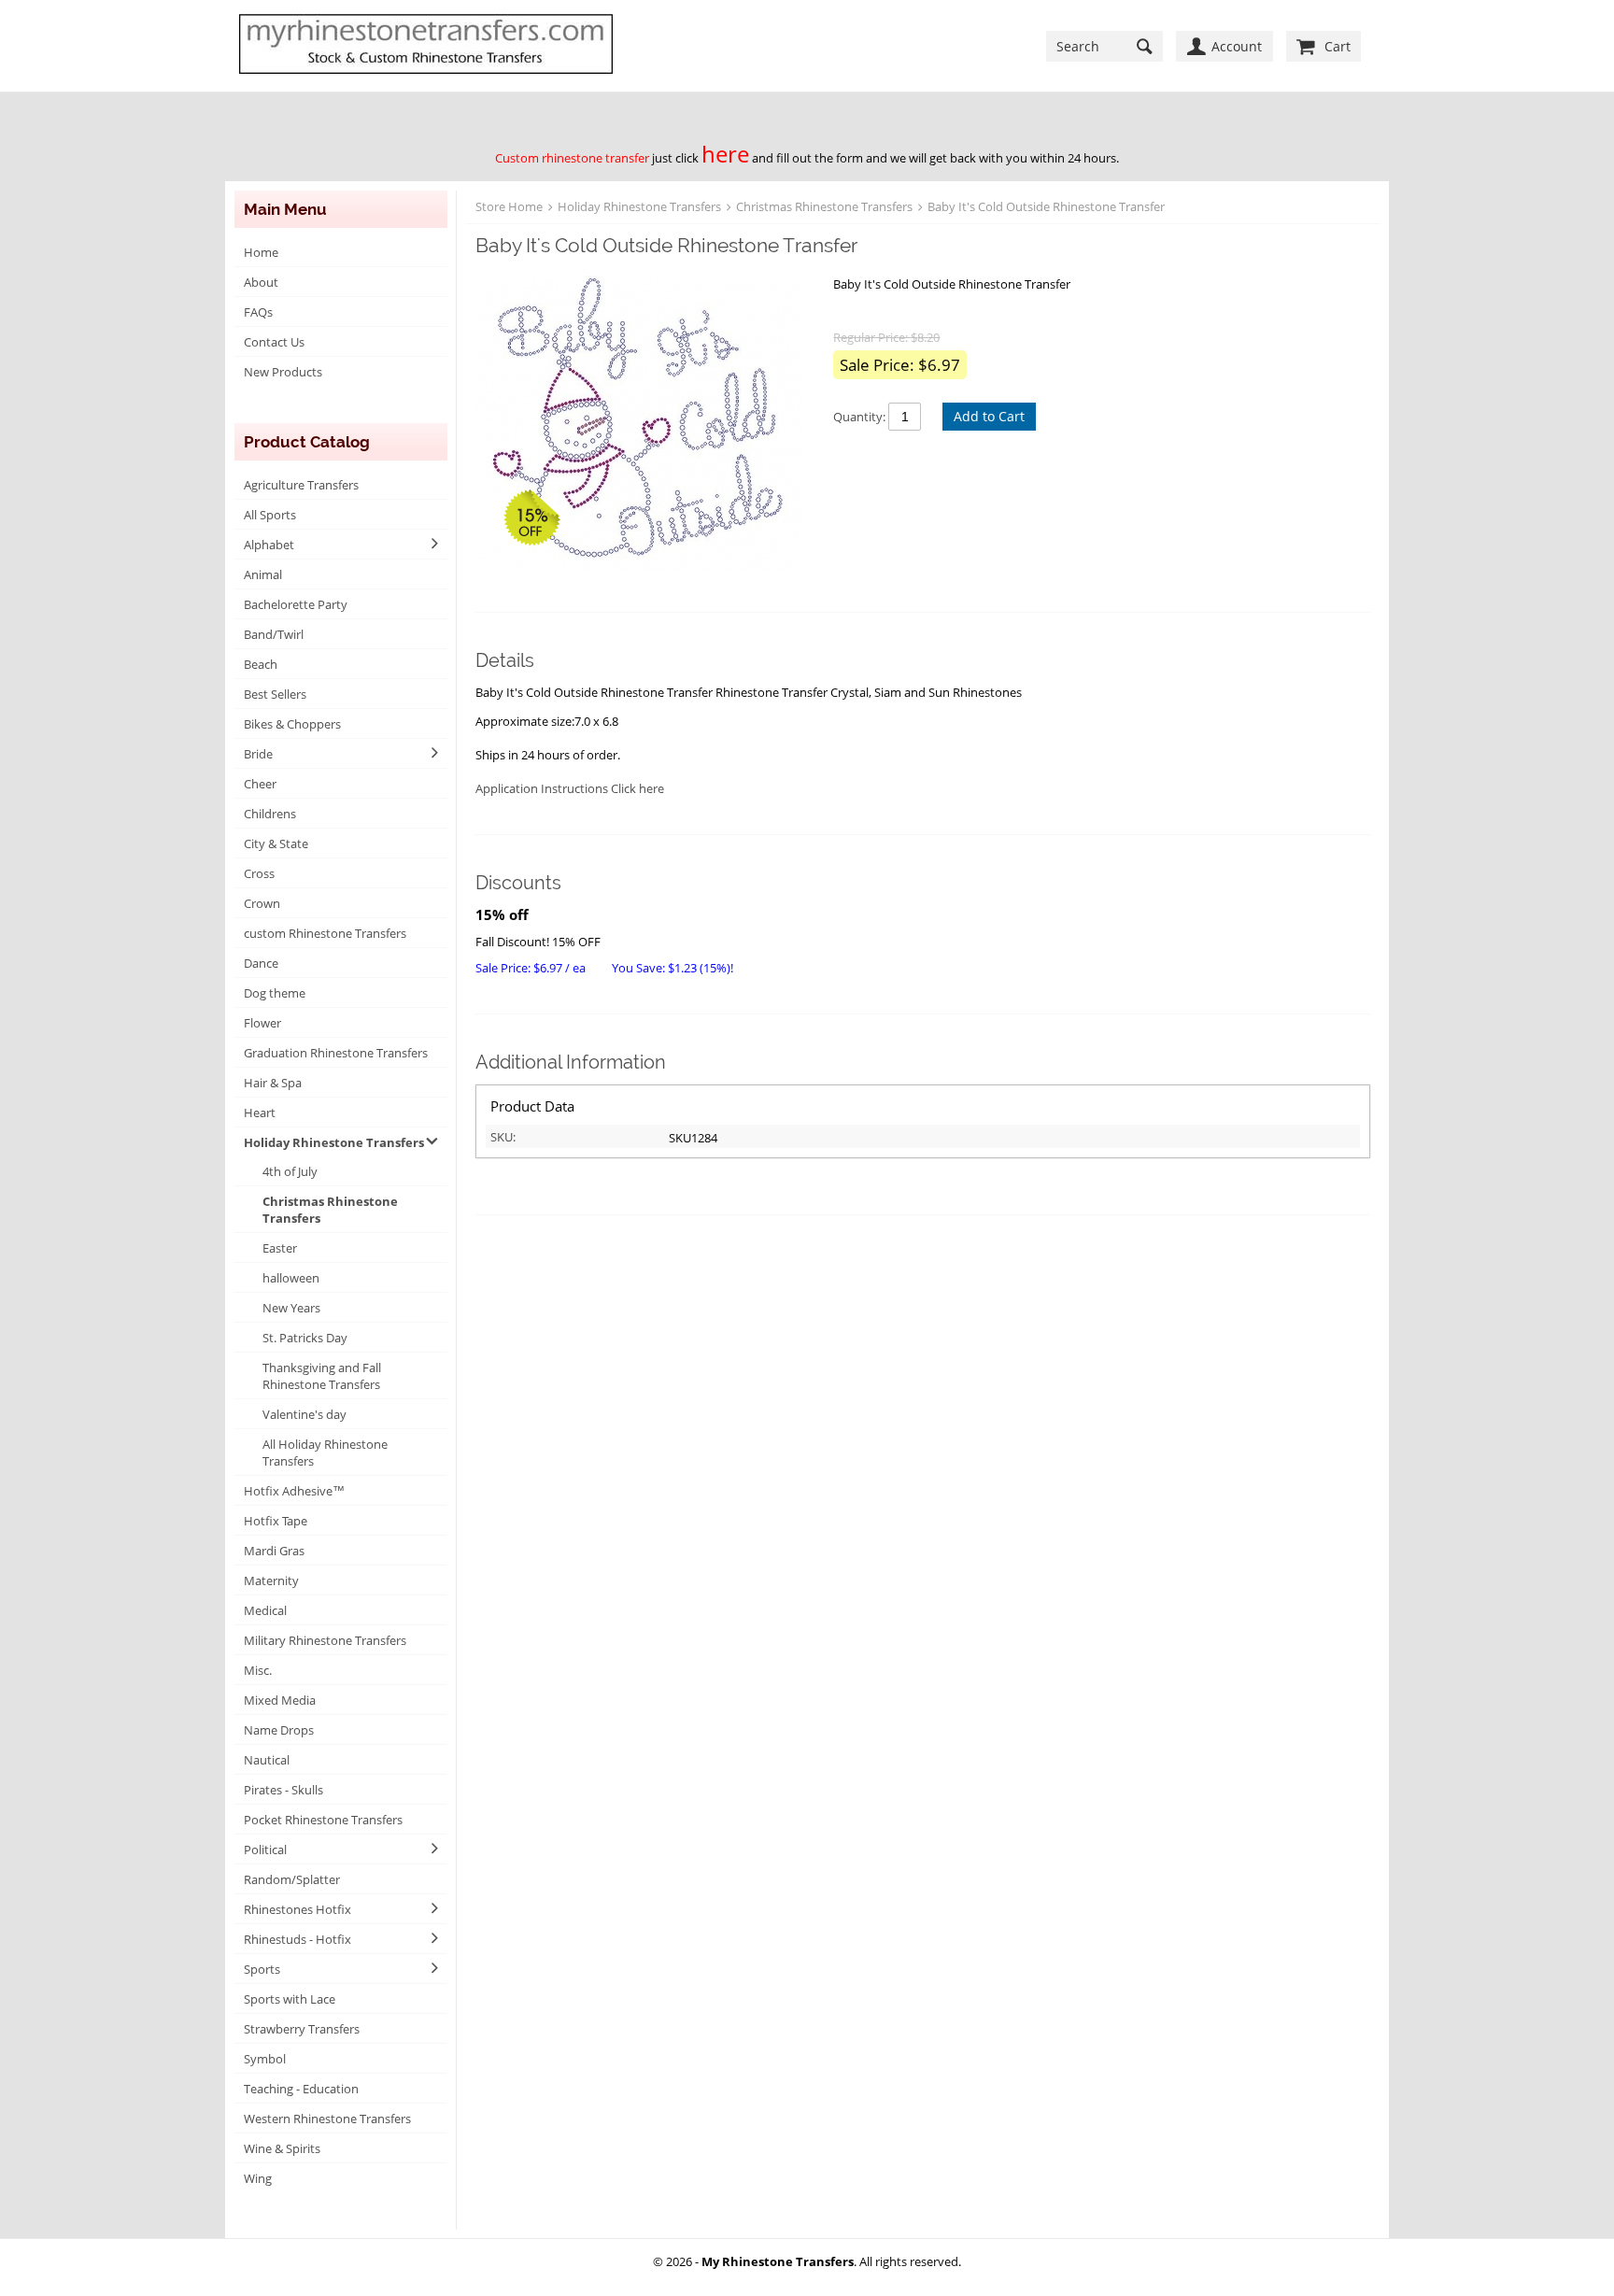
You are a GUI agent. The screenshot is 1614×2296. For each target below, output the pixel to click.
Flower (262, 1023)
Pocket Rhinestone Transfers (323, 1820)
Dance (261, 963)
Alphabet (269, 545)
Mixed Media (280, 1700)
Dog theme (275, 993)
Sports (262, 1969)
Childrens (270, 814)
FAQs (258, 312)
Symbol (265, 2059)
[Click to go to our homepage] (426, 46)
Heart (260, 1113)
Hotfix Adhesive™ (294, 1491)
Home (261, 252)
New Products (283, 372)
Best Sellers (275, 694)
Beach (261, 664)
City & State (276, 843)
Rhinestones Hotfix (297, 1909)
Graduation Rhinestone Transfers (336, 1053)
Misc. (258, 1670)
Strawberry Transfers (302, 2029)
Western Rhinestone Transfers (327, 2119)
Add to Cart (989, 416)
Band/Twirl (274, 634)
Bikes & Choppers (292, 724)
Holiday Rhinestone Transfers (334, 1142)
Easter (280, 1248)
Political (265, 1850)
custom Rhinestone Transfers (325, 933)
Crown (262, 903)
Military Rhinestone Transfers (325, 1640)
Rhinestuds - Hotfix (297, 1939)
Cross (259, 873)
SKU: (503, 1137)
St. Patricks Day (305, 1338)
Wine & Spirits (282, 2148)
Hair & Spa (273, 1083)
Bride (258, 754)
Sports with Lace (290, 1999)
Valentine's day (304, 1414)
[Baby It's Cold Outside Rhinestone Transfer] (645, 425)
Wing (258, 2178)
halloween (291, 1278)
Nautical (267, 1760)
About (261, 282)
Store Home (509, 206)
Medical (265, 1610)
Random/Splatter (292, 1879)
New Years (291, 1308)
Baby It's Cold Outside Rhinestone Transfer (1046, 206)
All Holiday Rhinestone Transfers (325, 1453)
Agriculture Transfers (301, 485)
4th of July (290, 1171)
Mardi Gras (274, 1551)
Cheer (260, 784)
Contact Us (274, 342)
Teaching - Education (301, 2089)
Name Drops (279, 1730)
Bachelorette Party (296, 604)
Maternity (271, 1580)
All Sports (270, 515)
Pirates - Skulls (283, 1790)
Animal (263, 574)
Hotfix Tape (276, 1521)
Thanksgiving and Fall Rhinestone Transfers (322, 1376)
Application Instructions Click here (570, 788)
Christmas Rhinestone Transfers (330, 1210)
